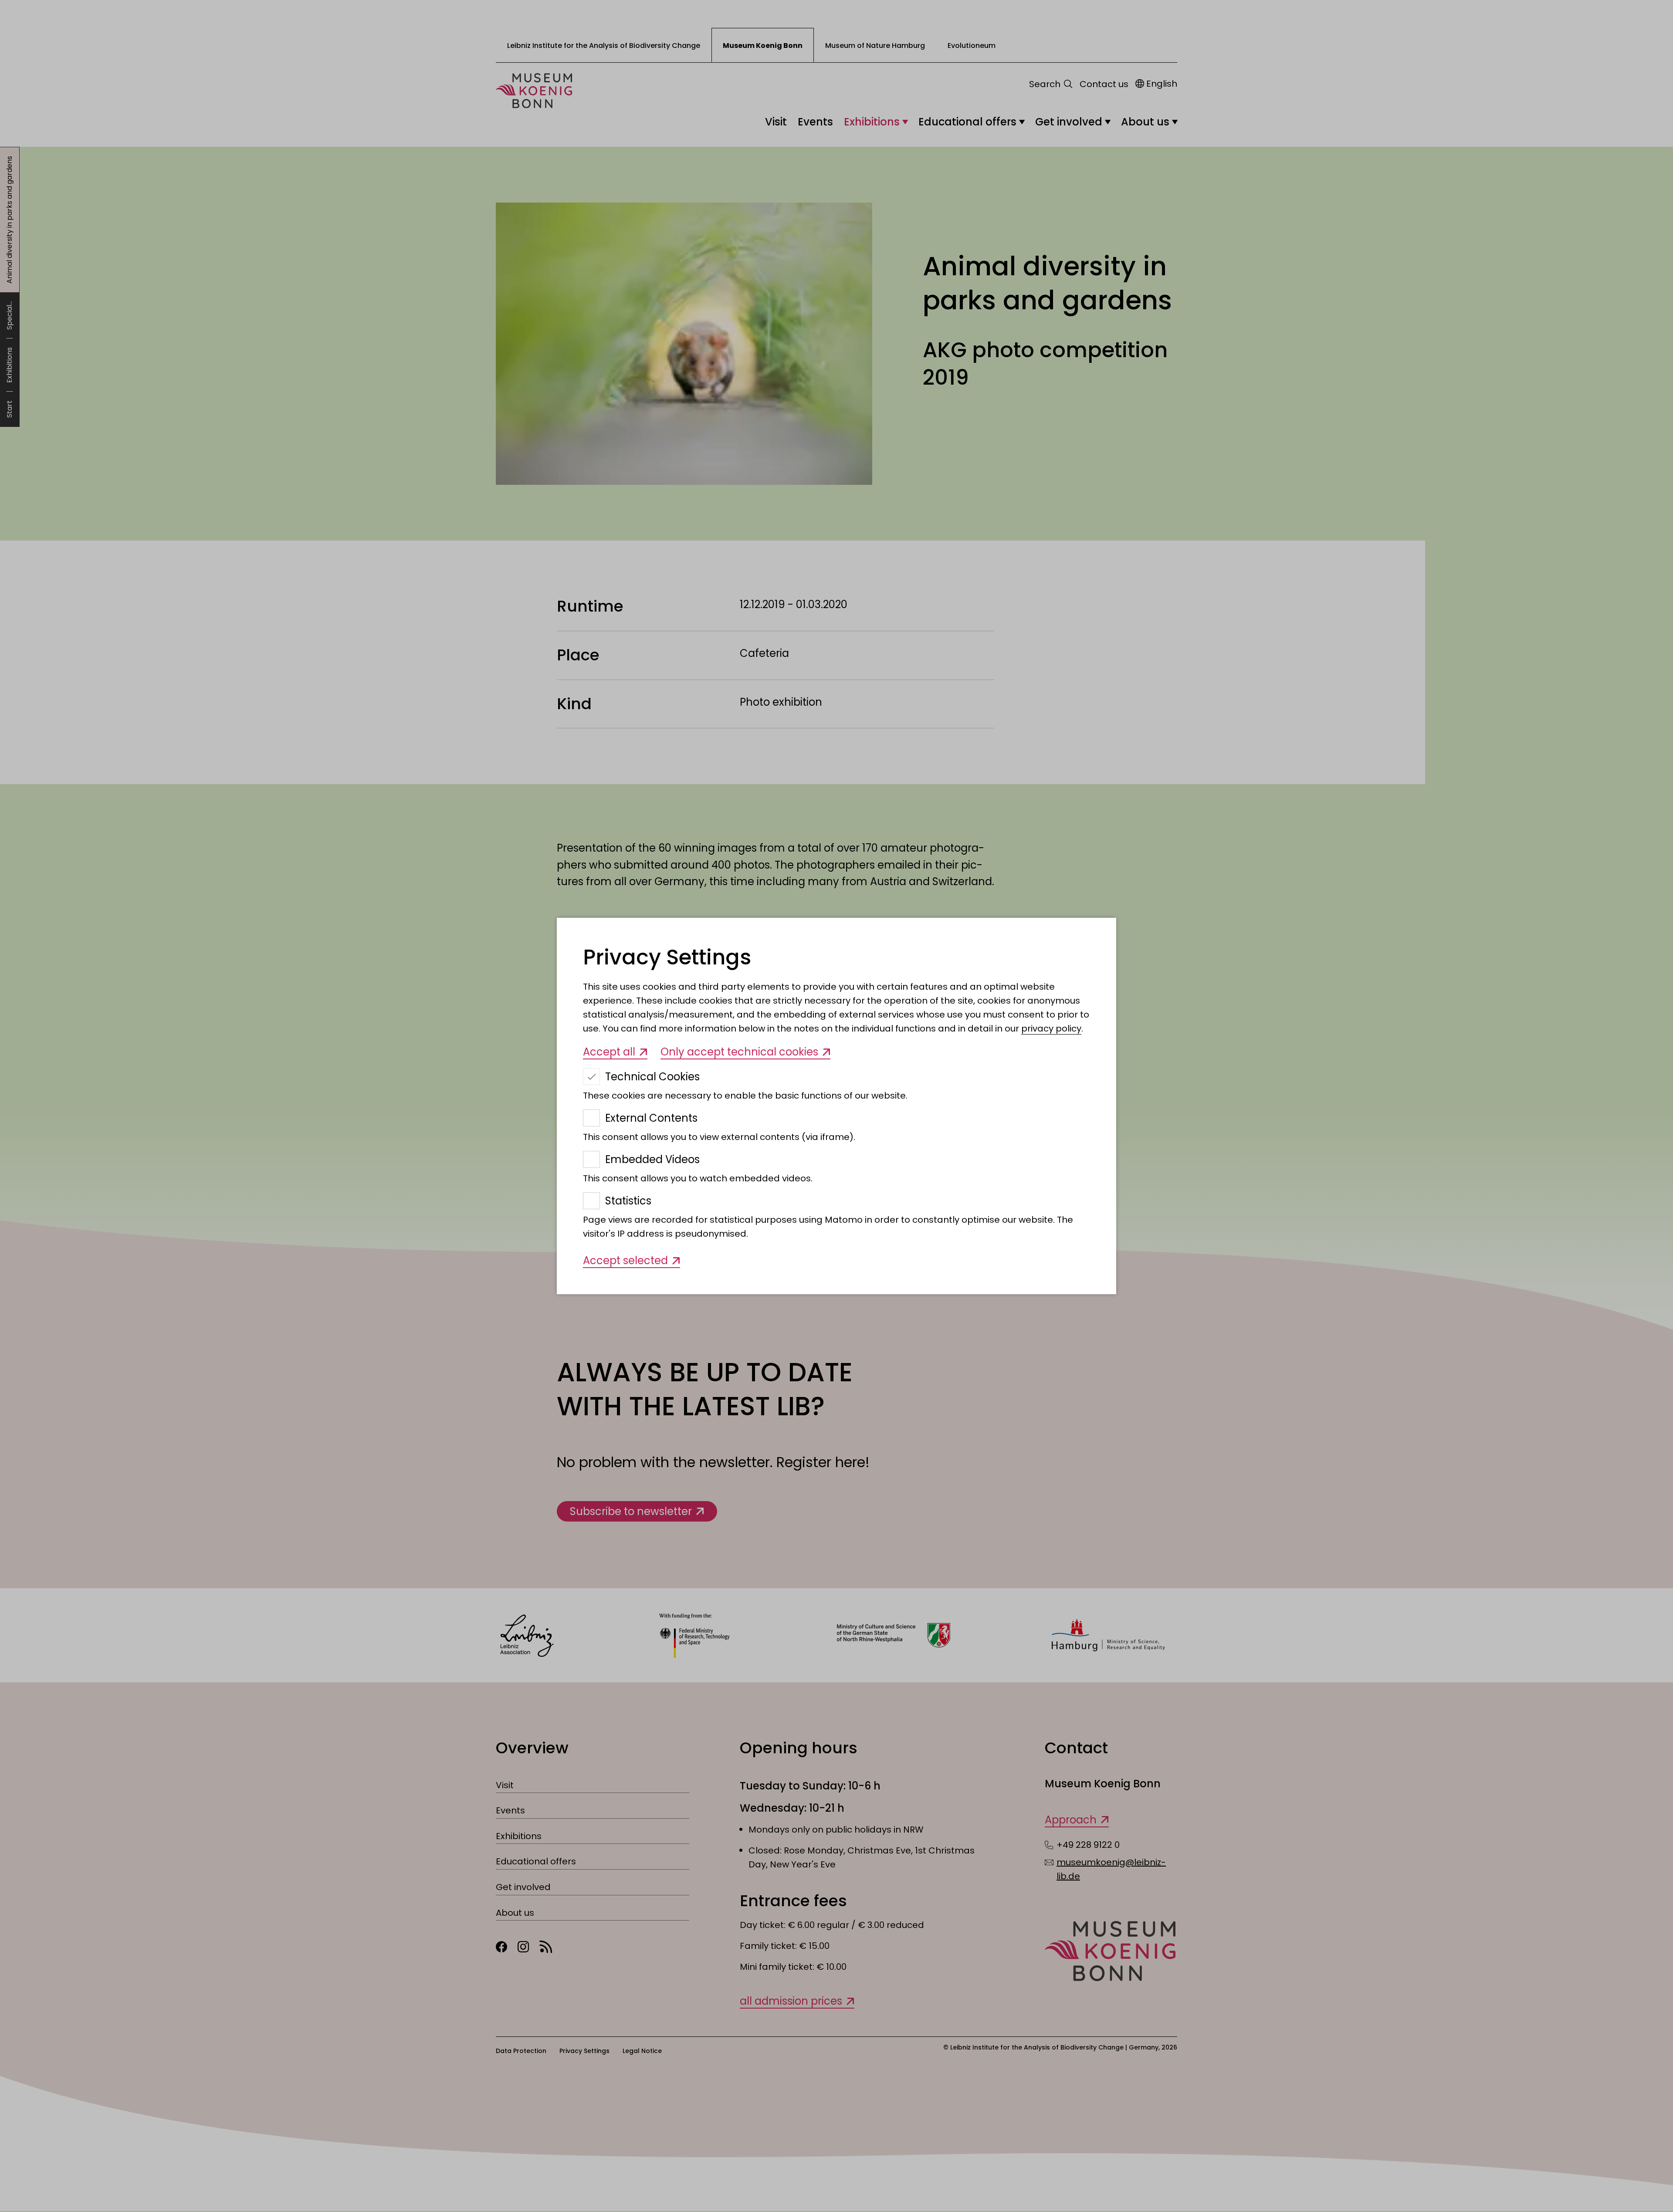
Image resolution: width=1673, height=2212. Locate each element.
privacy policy (1051, 1028)
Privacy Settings (667, 957)
